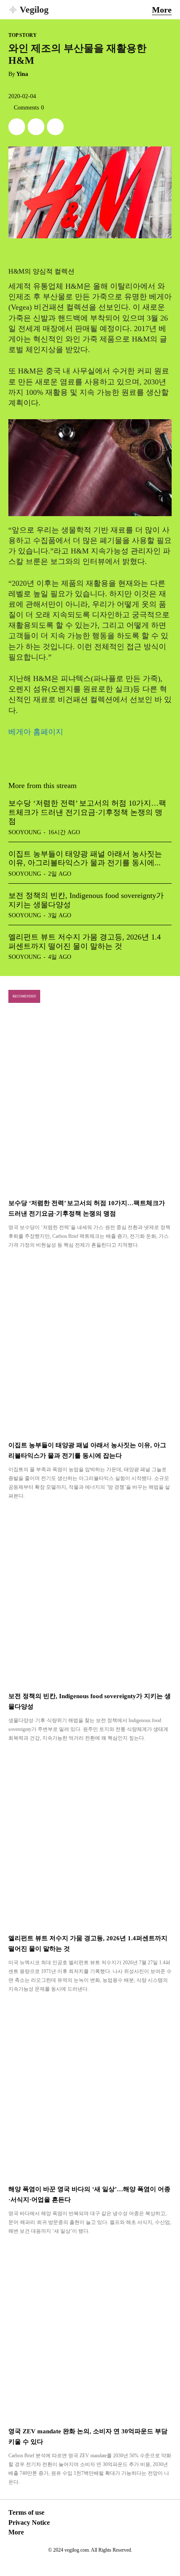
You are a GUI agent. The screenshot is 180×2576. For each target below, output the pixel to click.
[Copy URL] (55, 127)
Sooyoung (25, 832)
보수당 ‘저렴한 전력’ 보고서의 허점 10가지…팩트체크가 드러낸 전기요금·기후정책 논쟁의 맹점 (87, 812)
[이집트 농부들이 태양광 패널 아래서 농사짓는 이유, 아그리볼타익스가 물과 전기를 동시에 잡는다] (90, 1346)
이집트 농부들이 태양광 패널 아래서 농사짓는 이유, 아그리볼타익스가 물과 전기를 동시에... (85, 859)
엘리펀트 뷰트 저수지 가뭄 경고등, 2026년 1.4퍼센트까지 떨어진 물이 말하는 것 (85, 942)
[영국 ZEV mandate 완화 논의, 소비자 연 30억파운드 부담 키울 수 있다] (90, 2332)
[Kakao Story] (36, 127)
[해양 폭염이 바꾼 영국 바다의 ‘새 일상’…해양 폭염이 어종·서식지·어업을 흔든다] (90, 2090)
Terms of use (26, 2512)
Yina (22, 74)
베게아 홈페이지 (36, 732)
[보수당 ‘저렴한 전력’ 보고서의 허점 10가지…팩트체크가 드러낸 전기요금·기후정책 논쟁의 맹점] (90, 1104)
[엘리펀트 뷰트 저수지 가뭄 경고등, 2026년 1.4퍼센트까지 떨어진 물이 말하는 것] (90, 1839)
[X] (17, 127)
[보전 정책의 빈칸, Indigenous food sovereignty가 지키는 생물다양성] (90, 1597)
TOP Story (23, 35)
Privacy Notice (29, 2522)
